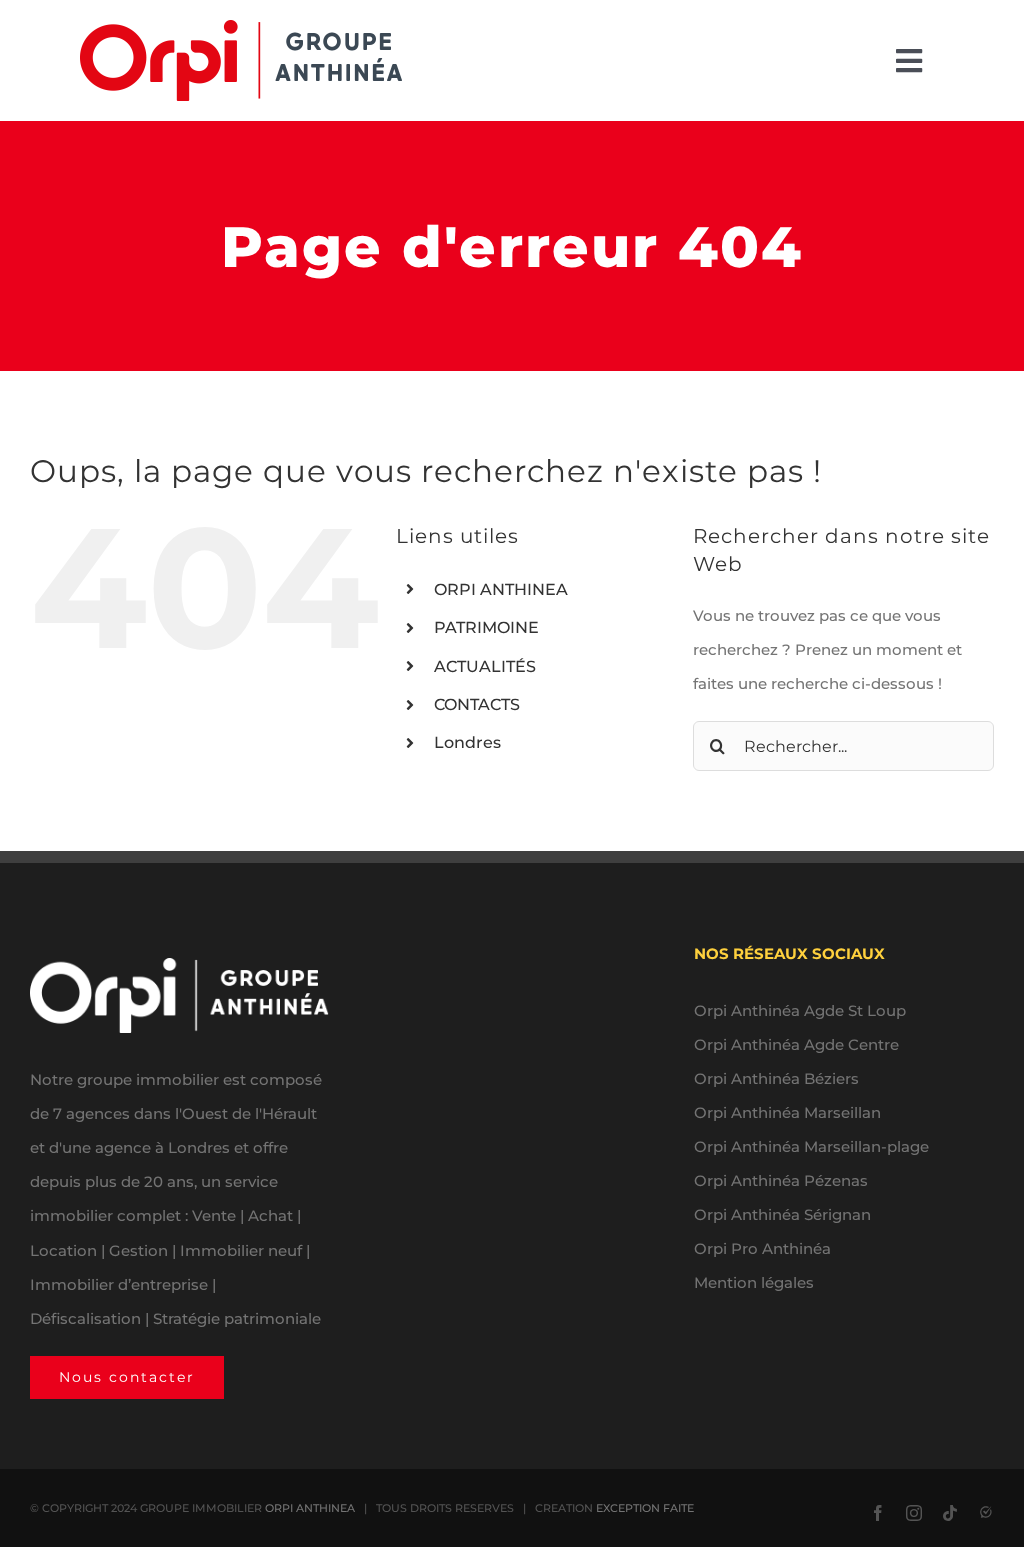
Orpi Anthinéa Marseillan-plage (811, 1146)
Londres (467, 742)
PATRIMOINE (486, 627)
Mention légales (754, 1282)
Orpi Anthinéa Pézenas (781, 1180)
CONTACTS (477, 704)
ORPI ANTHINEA (501, 589)
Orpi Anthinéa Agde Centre (796, 1044)
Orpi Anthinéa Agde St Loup (800, 1010)
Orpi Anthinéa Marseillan (787, 1112)
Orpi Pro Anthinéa (762, 1248)
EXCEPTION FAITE (645, 1508)
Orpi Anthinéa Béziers (776, 1078)
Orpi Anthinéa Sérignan (782, 1214)
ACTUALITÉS (485, 666)
